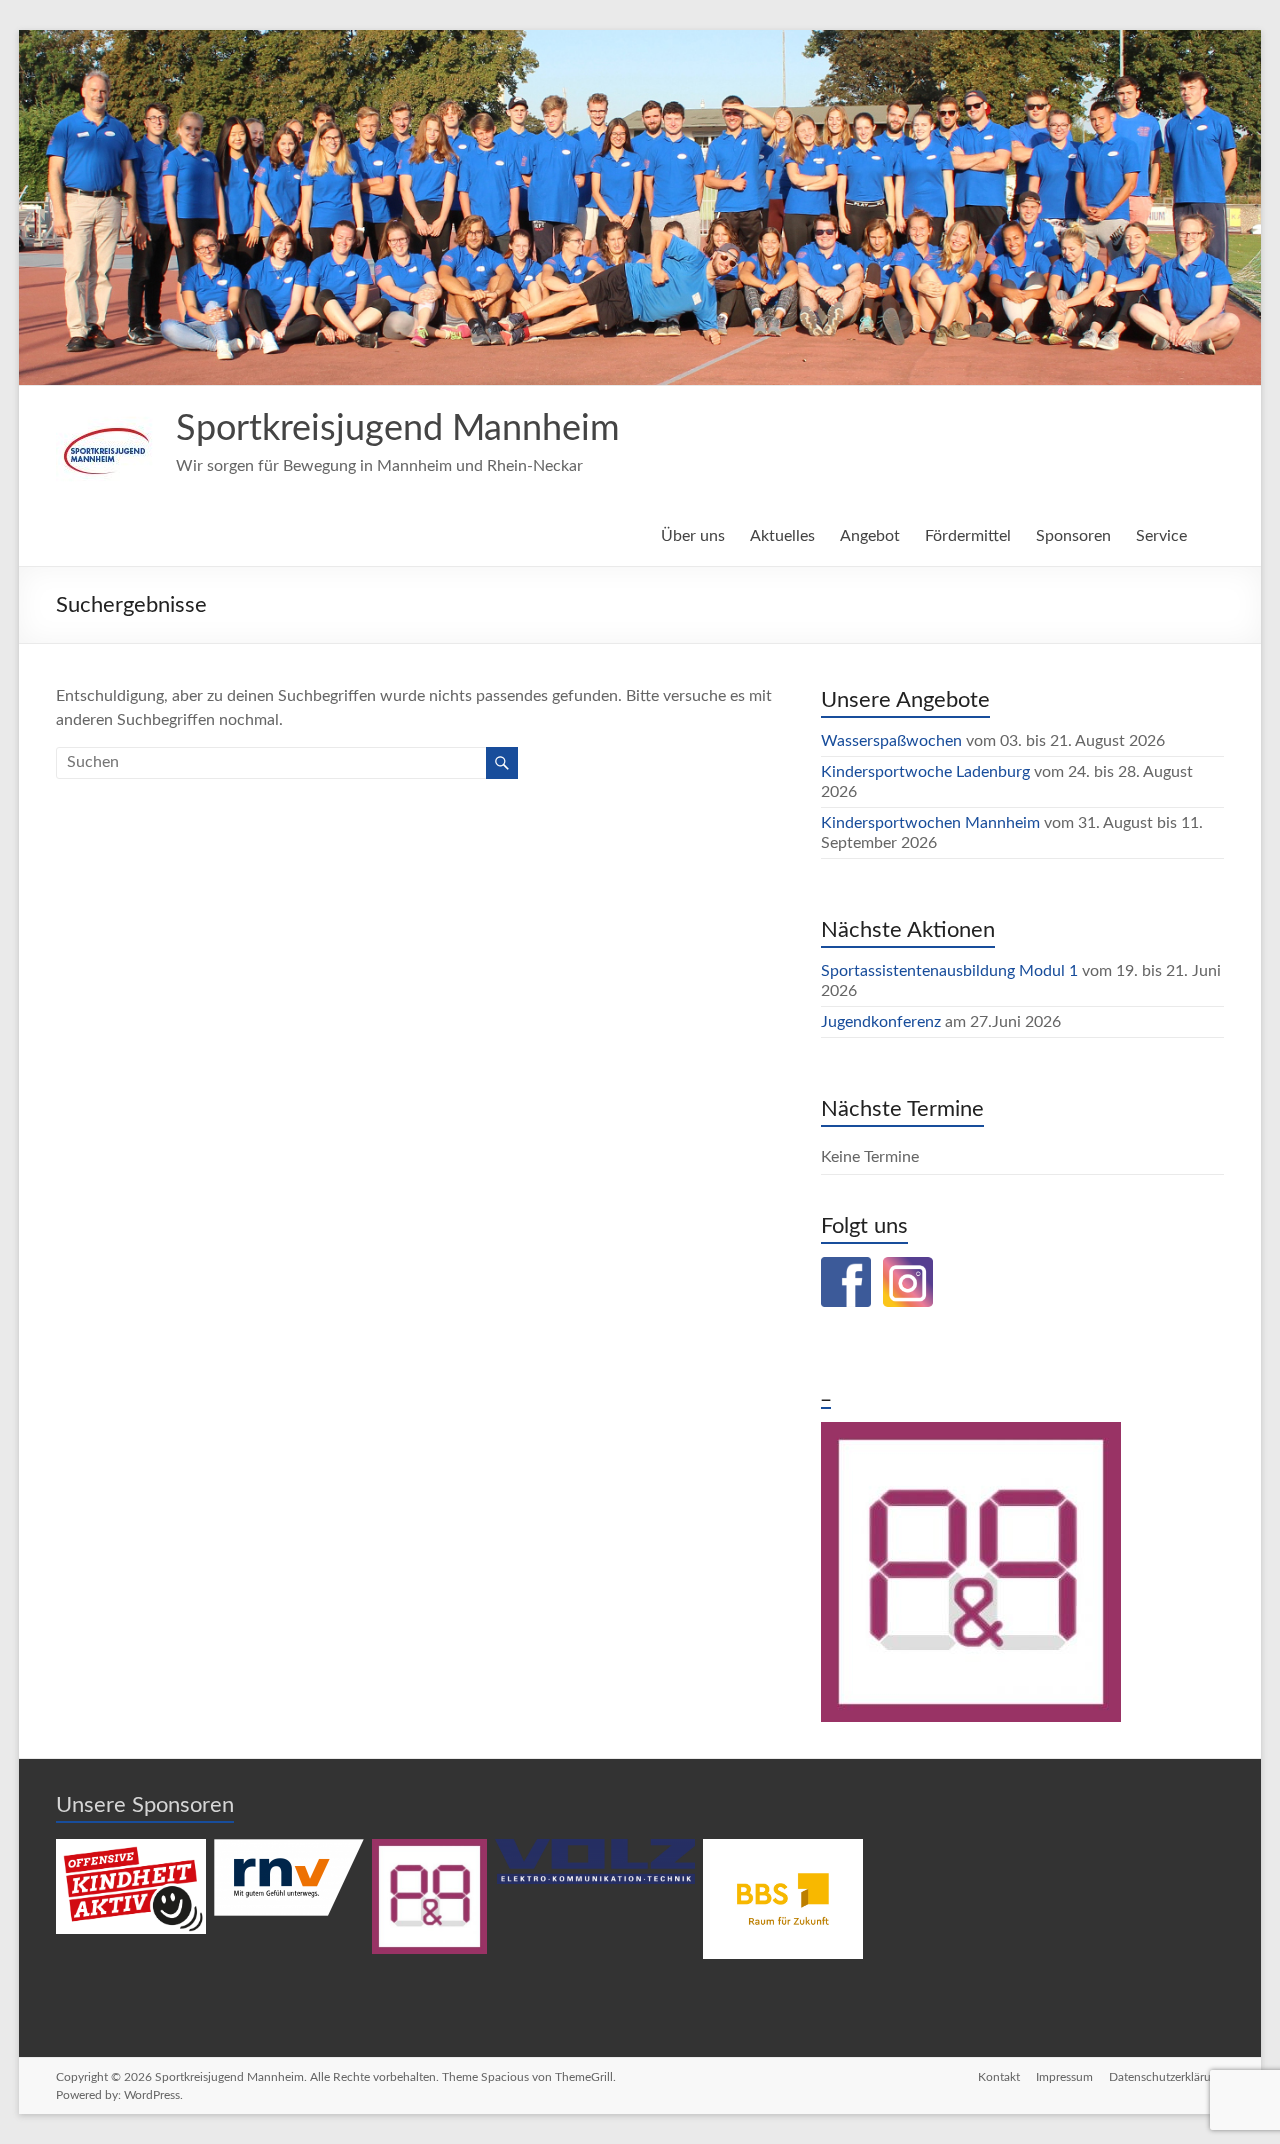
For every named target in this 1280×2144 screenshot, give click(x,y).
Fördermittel (968, 536)
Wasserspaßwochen (891, 741)
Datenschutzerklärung (1166, 2077)
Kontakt (999, 2077)
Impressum (1064, 2077)
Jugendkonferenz (881, 1022)
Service (1161, 536)
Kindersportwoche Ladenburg (925, 772)
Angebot (870, 536)
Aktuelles (782, 536)
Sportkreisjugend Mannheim (398, 429)
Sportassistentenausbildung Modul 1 (949, 971)
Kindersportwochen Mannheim (932, 823)
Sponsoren (1073, 536)
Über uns (693, 536)
